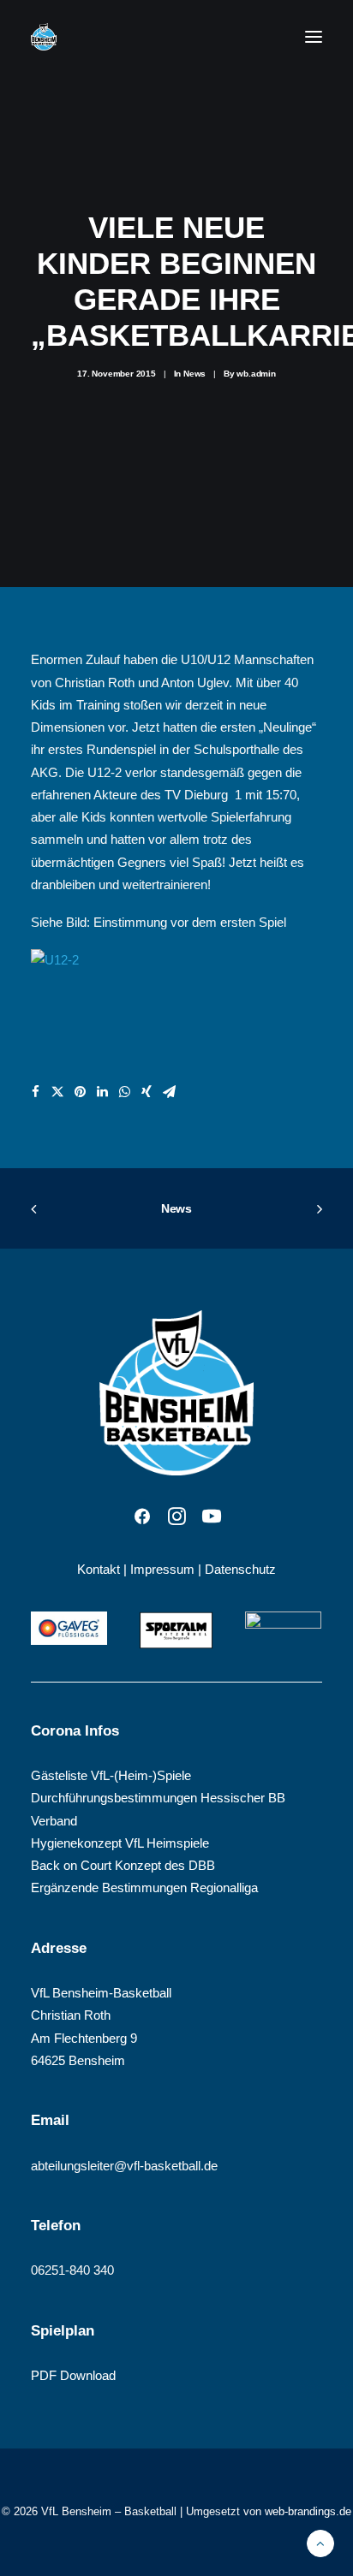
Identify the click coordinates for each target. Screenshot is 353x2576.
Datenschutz (240, 1569)
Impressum (162, 1569)
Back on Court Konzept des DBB (123, 1865)
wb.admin (256, 374)
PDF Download (73, 2375)
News (194, 374)
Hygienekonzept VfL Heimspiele (120, 1843)
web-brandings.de (308, 2511)
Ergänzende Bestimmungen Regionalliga (144, 1887)
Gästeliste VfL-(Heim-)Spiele (111, 1775)
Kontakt (99, 1569)
